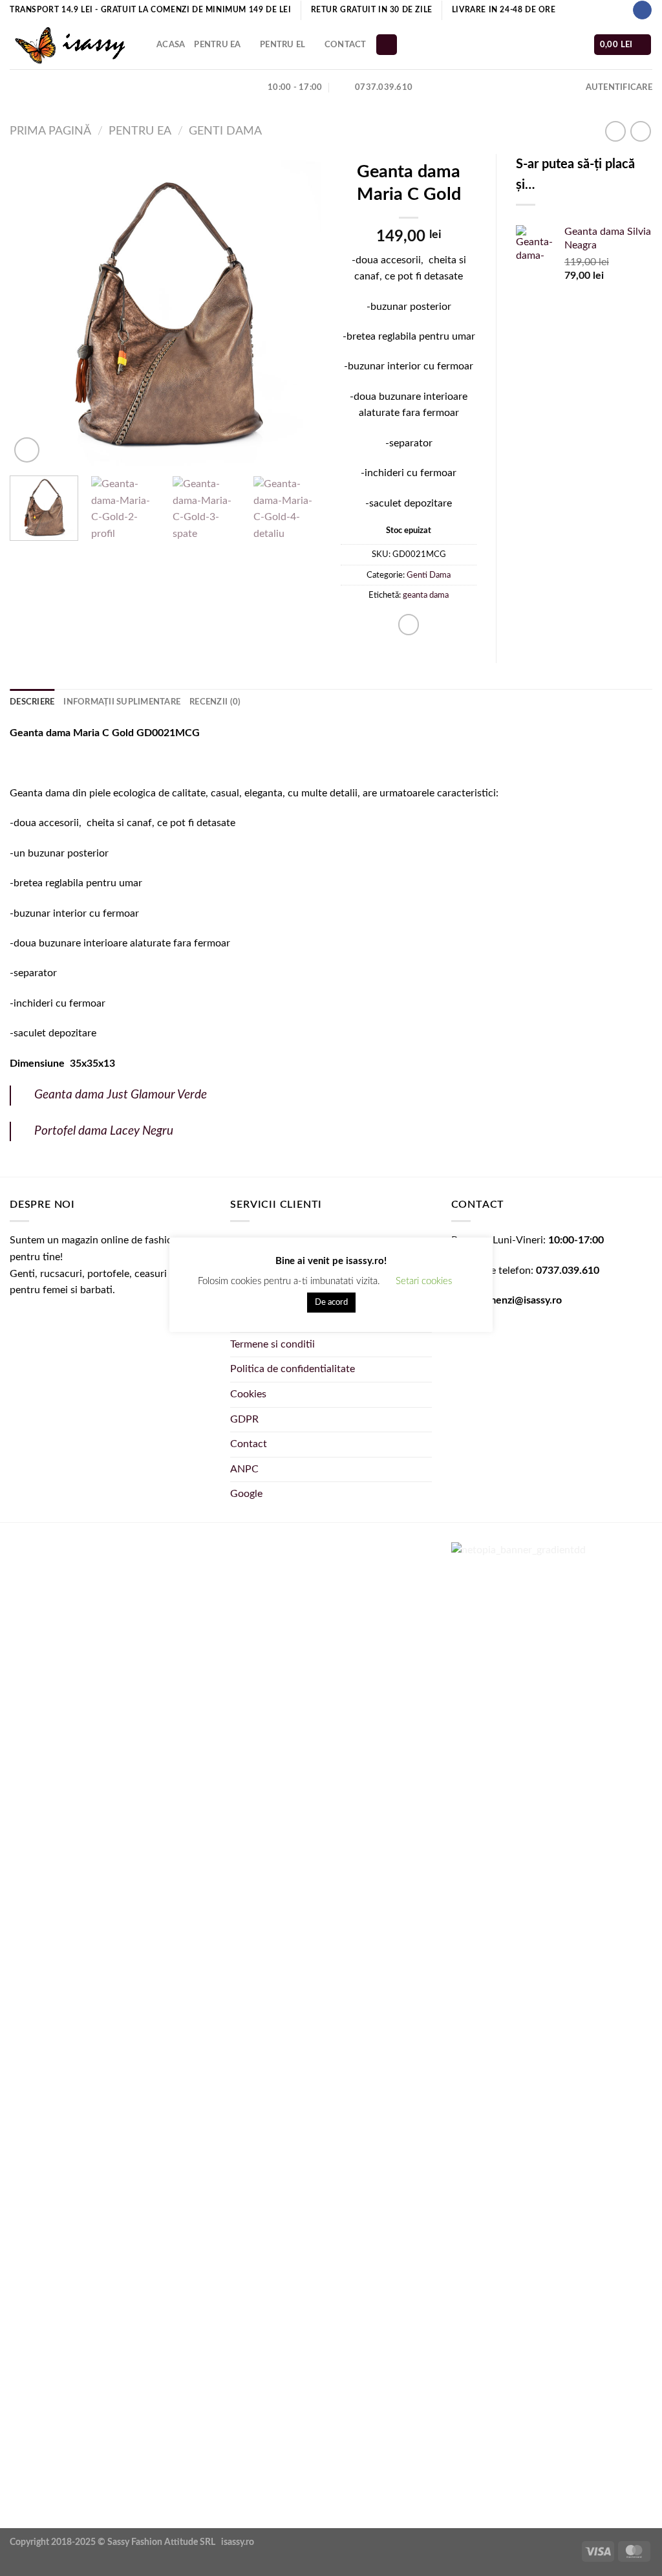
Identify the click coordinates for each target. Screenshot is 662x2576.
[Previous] (32, 310)
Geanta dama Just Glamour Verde (121, 1095)
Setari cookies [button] (424, 1281)
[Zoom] (27, 450)
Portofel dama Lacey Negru (104, 1131)
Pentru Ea (217, 45)
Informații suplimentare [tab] (122, 702)
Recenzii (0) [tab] (215, 702)
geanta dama (426, 595)
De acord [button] (331, 1303)
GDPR (244, 1419)
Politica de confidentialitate (293, 1369)
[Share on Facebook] (409, 625)
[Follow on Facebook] (642, 10)
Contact (346, 45)
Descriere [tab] (32, 702)
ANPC (244, 1469)
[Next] (299, 310)
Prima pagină (50, 131)
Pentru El (283, 45)
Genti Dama (225, 131)
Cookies (248, 1394)
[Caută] (387, 45)
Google (246, 1494)
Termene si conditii (272, 1344)
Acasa (171, 45)
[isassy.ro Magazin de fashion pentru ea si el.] (73, 45)
